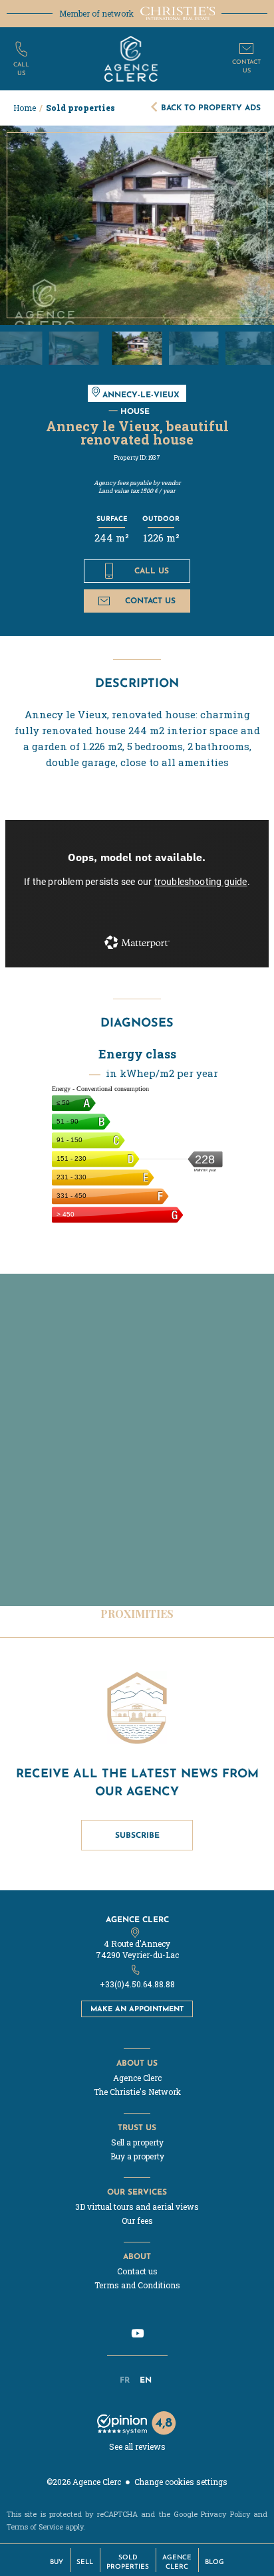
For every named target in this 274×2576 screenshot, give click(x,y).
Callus (21, 68)
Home (25, 108)
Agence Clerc (137, 1919)
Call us (152, 570)
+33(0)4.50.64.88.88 (137, 1984)
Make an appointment (137, 2009)
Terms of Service (35, 2526)
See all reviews (137, 2446)
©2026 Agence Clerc (84, 2482)
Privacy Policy (225, 2514)
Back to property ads (211, 107)
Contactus (246, 65)
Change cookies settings (181, 2482)
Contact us (150, 600)
